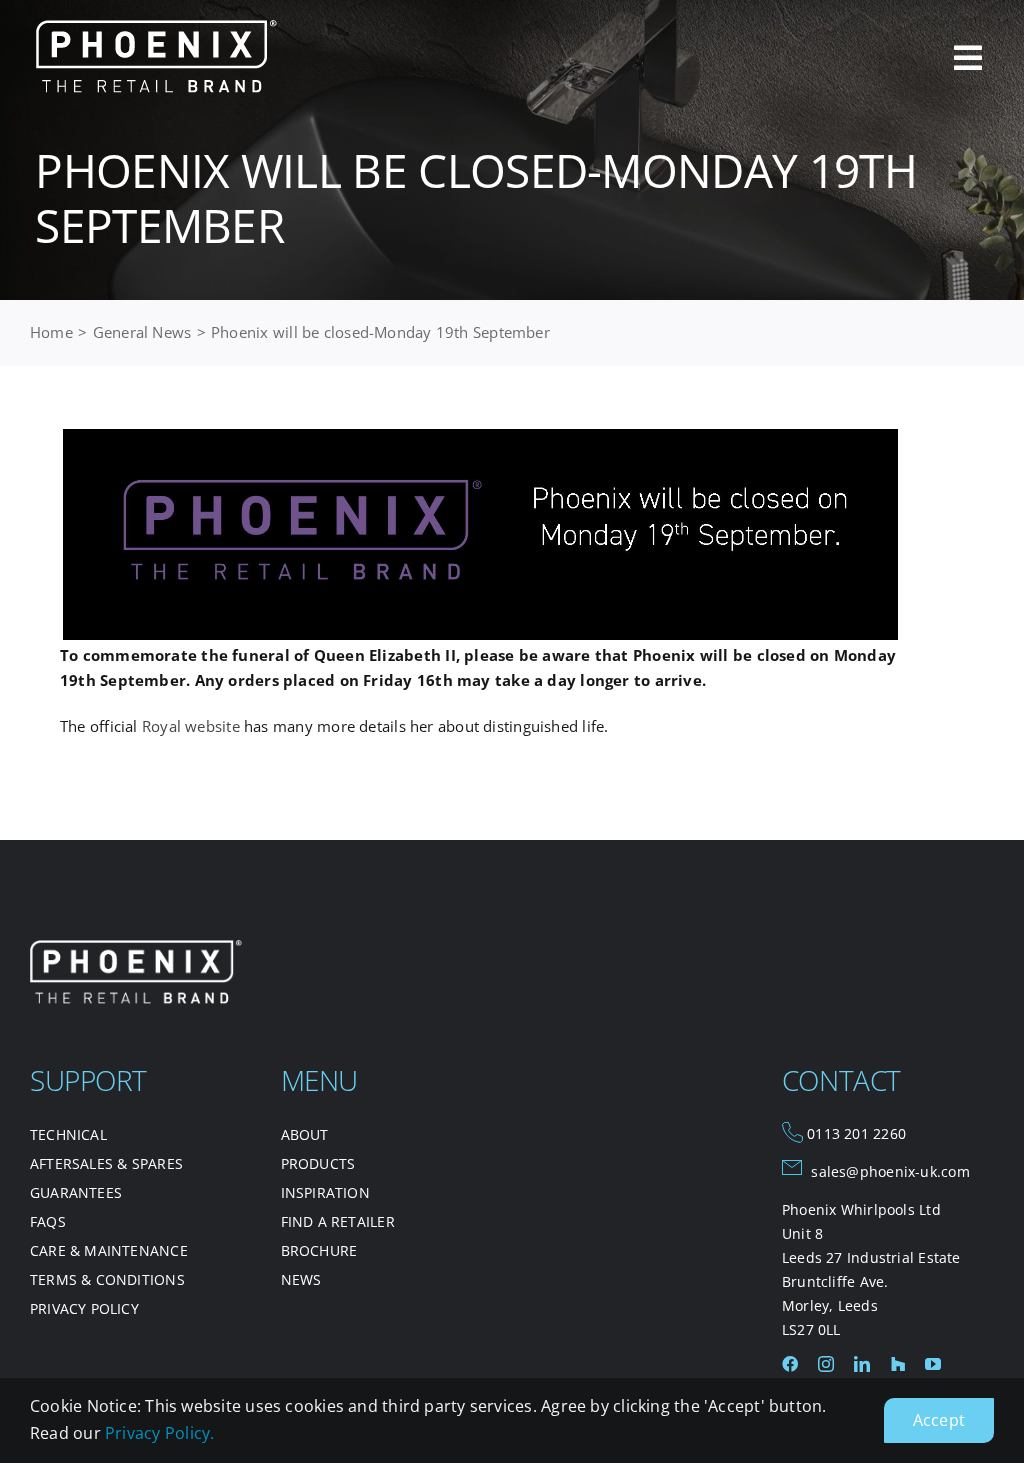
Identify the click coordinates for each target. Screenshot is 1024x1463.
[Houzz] (898, 1364)
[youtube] (933, 1364)
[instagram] (826, 1364)
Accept (939, 1420)
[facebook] (790, 1364)
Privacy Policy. (159, 1433)
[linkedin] (862, 1364)
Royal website (191, 726)
